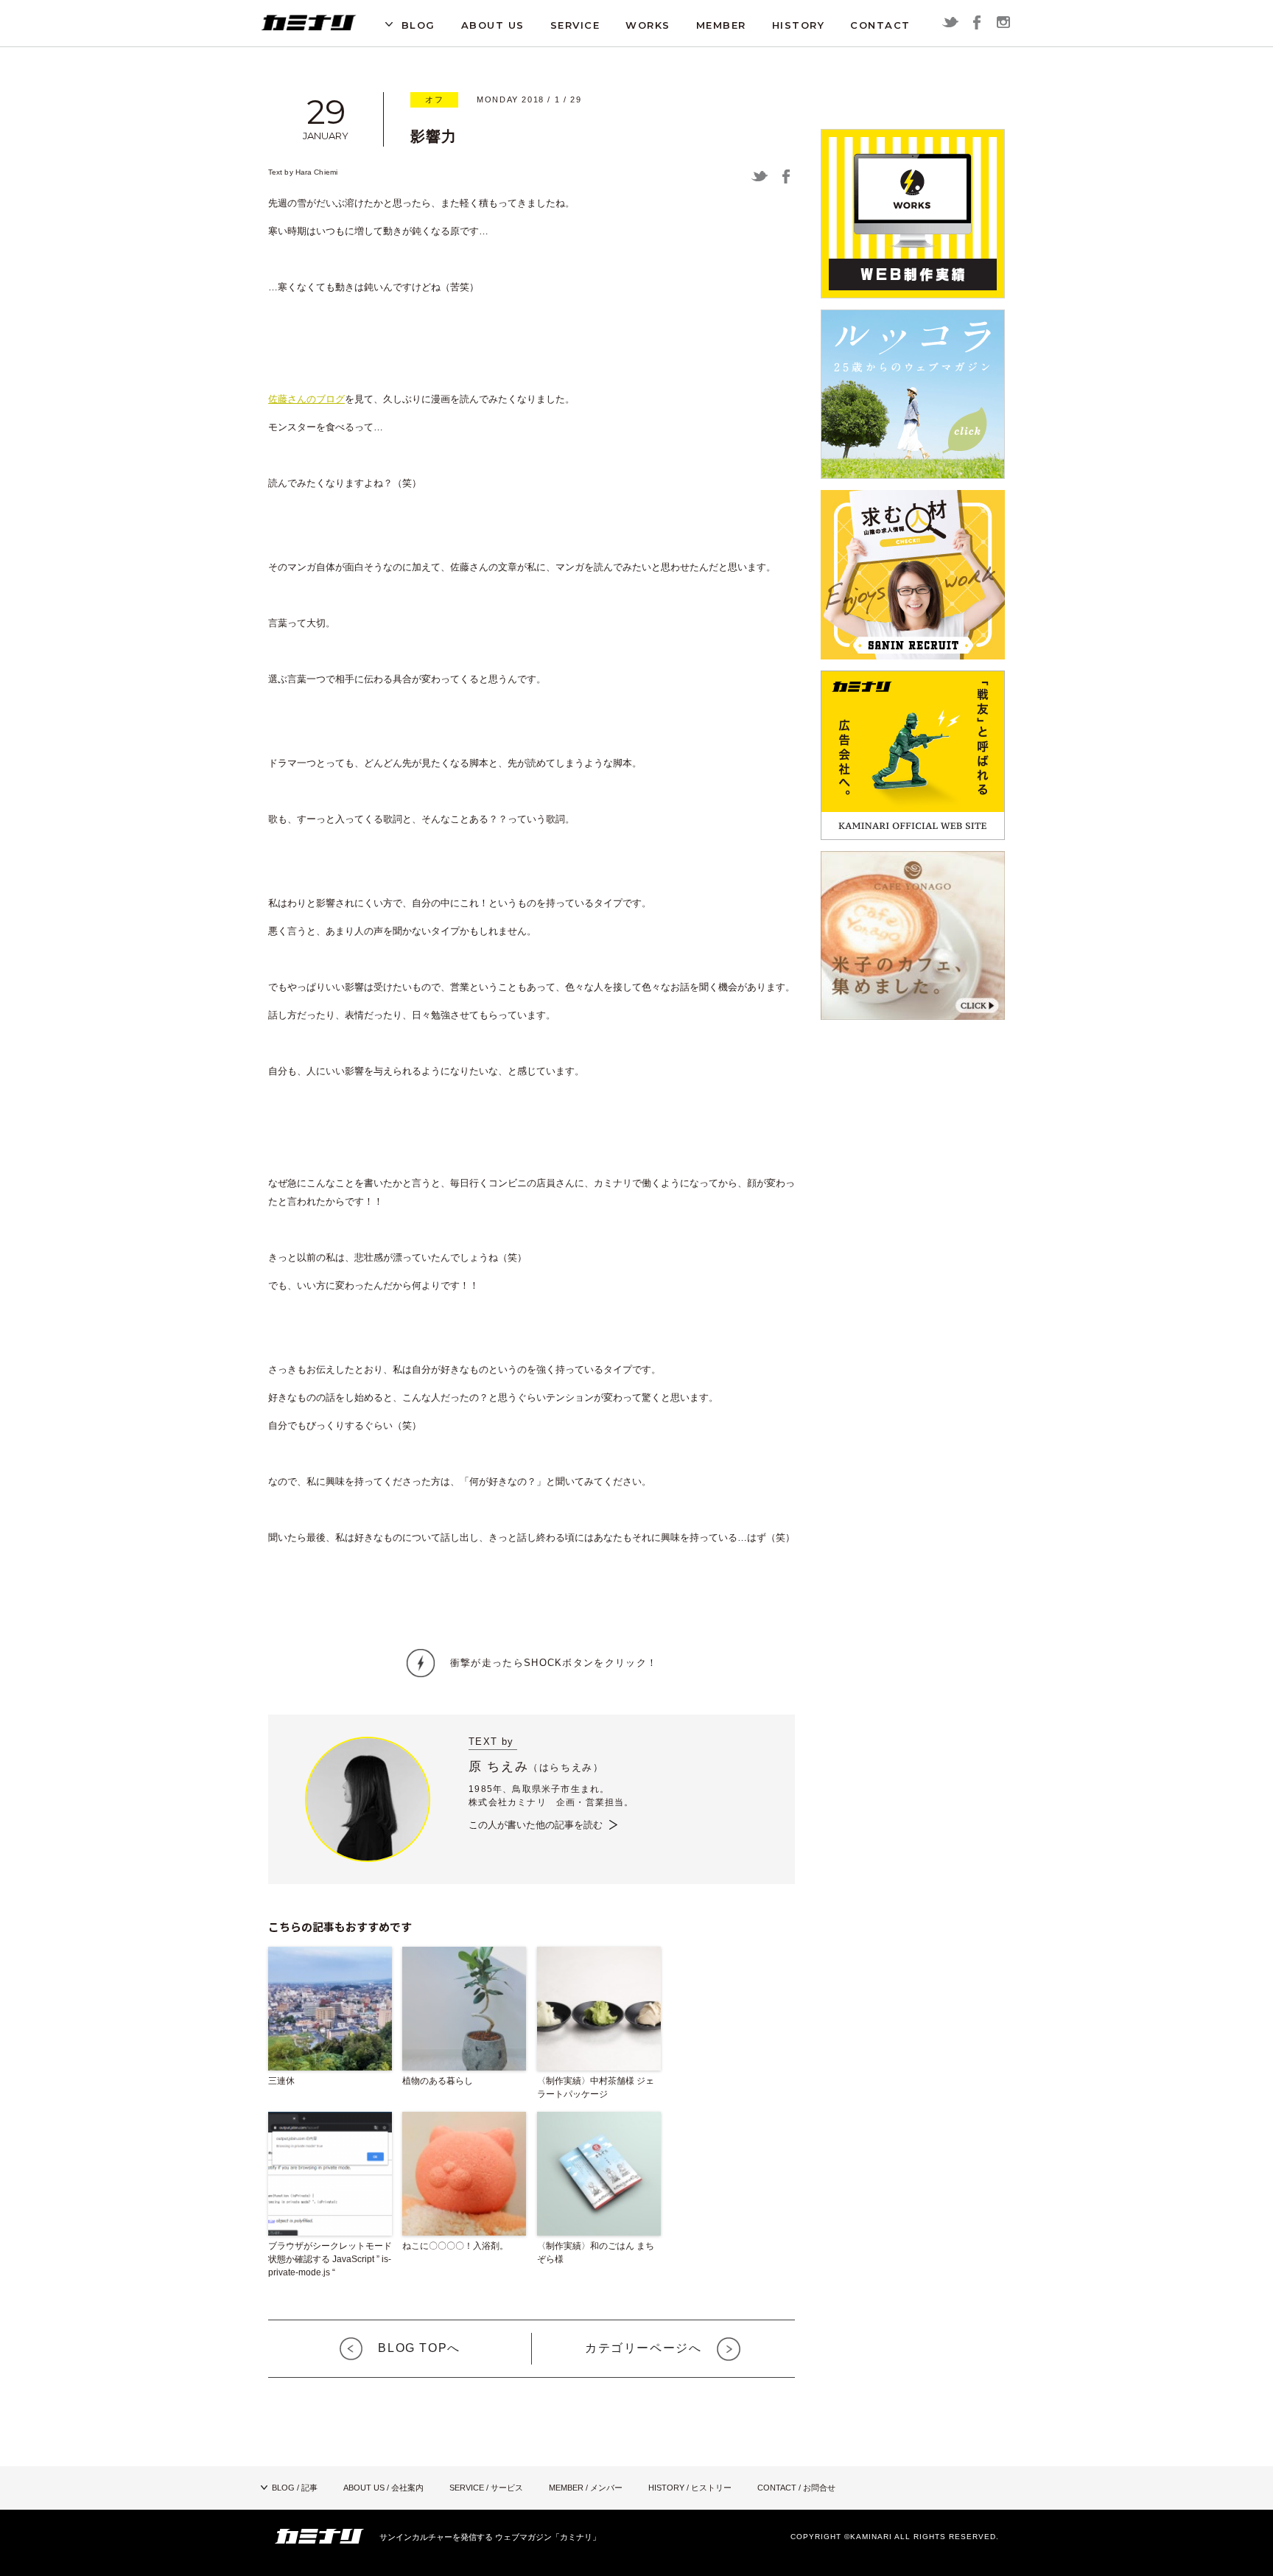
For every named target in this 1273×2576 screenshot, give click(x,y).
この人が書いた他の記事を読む (536, 1825)
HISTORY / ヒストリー (690, 2488)
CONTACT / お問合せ (796, 2488)
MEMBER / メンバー (586, 2488)
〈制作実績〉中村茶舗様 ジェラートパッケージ (596, 2087)
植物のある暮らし (438, 2081)
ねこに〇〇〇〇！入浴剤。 (455, 2246)
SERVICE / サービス (486, 2488)
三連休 (281, 2081)
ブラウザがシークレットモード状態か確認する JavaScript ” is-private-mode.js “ (330, 2259)
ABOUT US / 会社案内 (383, 2488)
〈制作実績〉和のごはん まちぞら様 (596, 2253)
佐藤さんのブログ (306, 399)
